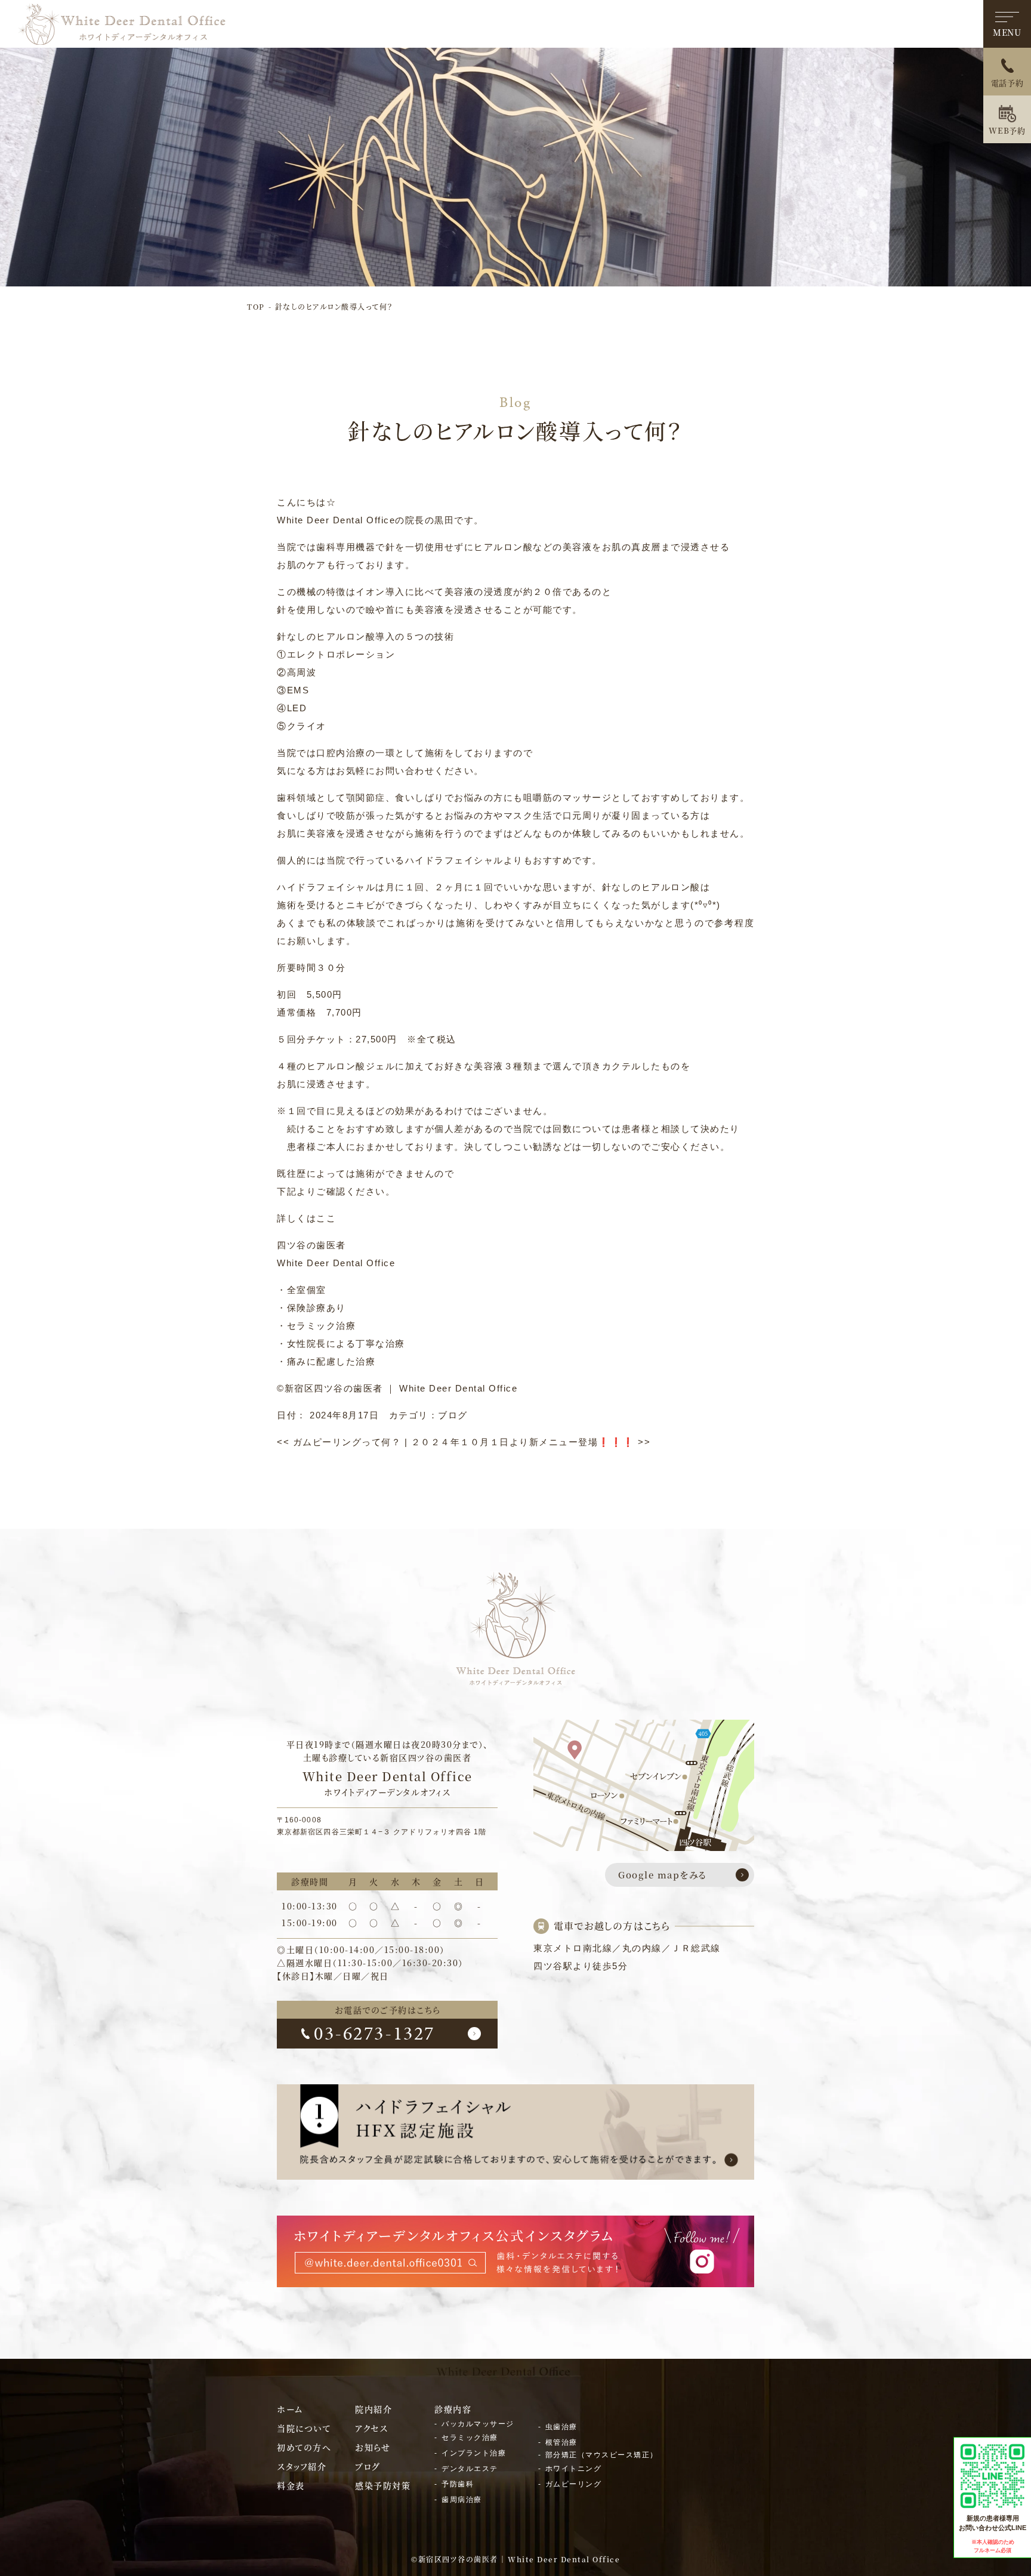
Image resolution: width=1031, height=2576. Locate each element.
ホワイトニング (574, 2469)
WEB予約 (1007, 130)
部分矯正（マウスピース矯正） (602, 2455)
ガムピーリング (574, 2484)
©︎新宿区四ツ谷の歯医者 (330, 1388)
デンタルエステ (470, 2469)
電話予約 (1007, 83)
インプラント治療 (474, 2453)
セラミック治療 (470, 2438)
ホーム (290, 2409)
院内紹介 (373, 2409)
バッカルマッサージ (478, 2424)
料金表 (291, 2485)
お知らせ (373, 2447)
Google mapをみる (663, 1875)
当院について (304, 2428)
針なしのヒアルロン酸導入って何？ (334, 306)
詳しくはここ (306, 1218)
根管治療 (561, 2442)
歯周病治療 (462, 2500)
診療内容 (453, 2409)
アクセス (371, 2428)
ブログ (453, 1415)
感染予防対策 (383, 2485)
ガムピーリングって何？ (339, 1442)
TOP (256, 306)
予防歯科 (458, 2484)
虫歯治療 (561, 2427)
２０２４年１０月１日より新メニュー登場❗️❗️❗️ (531, 1442)
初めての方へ (304, 2447)
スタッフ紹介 (302, 2466)
